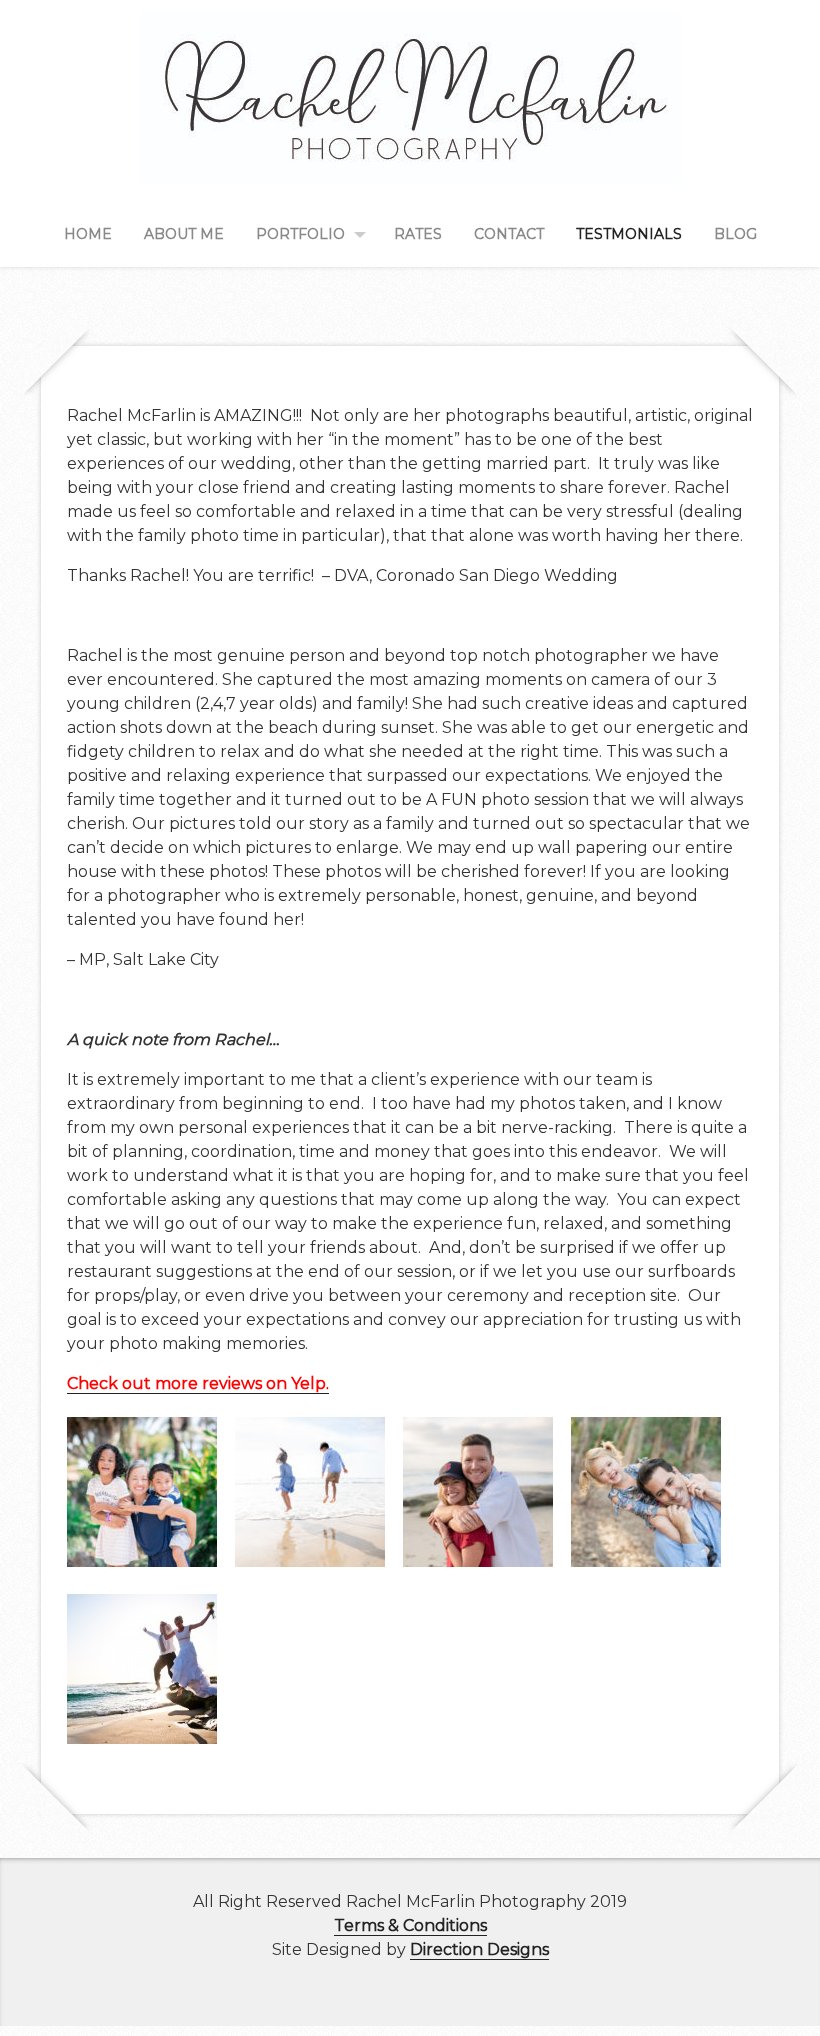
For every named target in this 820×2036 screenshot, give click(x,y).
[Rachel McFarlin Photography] (410, 162)
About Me (184, 234)
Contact (509, 234)
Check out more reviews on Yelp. (198, 1383)
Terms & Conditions (410, 1925)
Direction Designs (479, 1949)
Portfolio (300, 234)
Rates (418, 234)
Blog (735, 234)
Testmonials (629, 234)
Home (88, 234)
